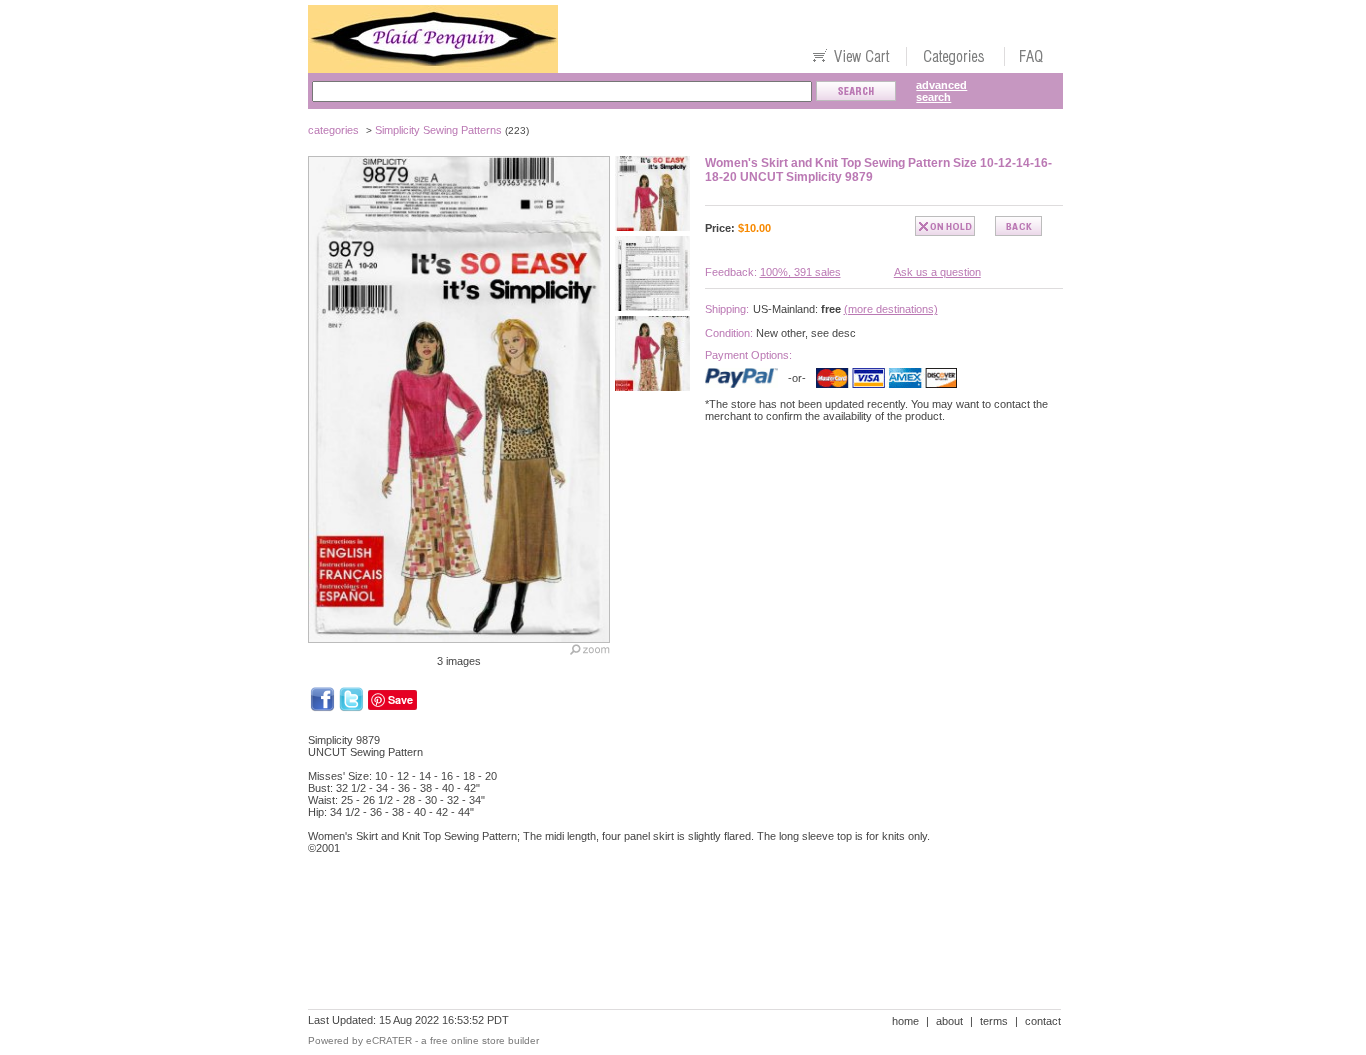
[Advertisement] (672, 939)
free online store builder (484, 1040)
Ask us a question (937, 272)
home (905, 1021)
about (949, 1021)
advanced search (941, 91)
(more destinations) (891, 309)
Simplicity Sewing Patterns (438, 130)
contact (1043, 1021)
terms (994, 1021)
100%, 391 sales (800, 272)
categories (333, 130)
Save (400, 699)
